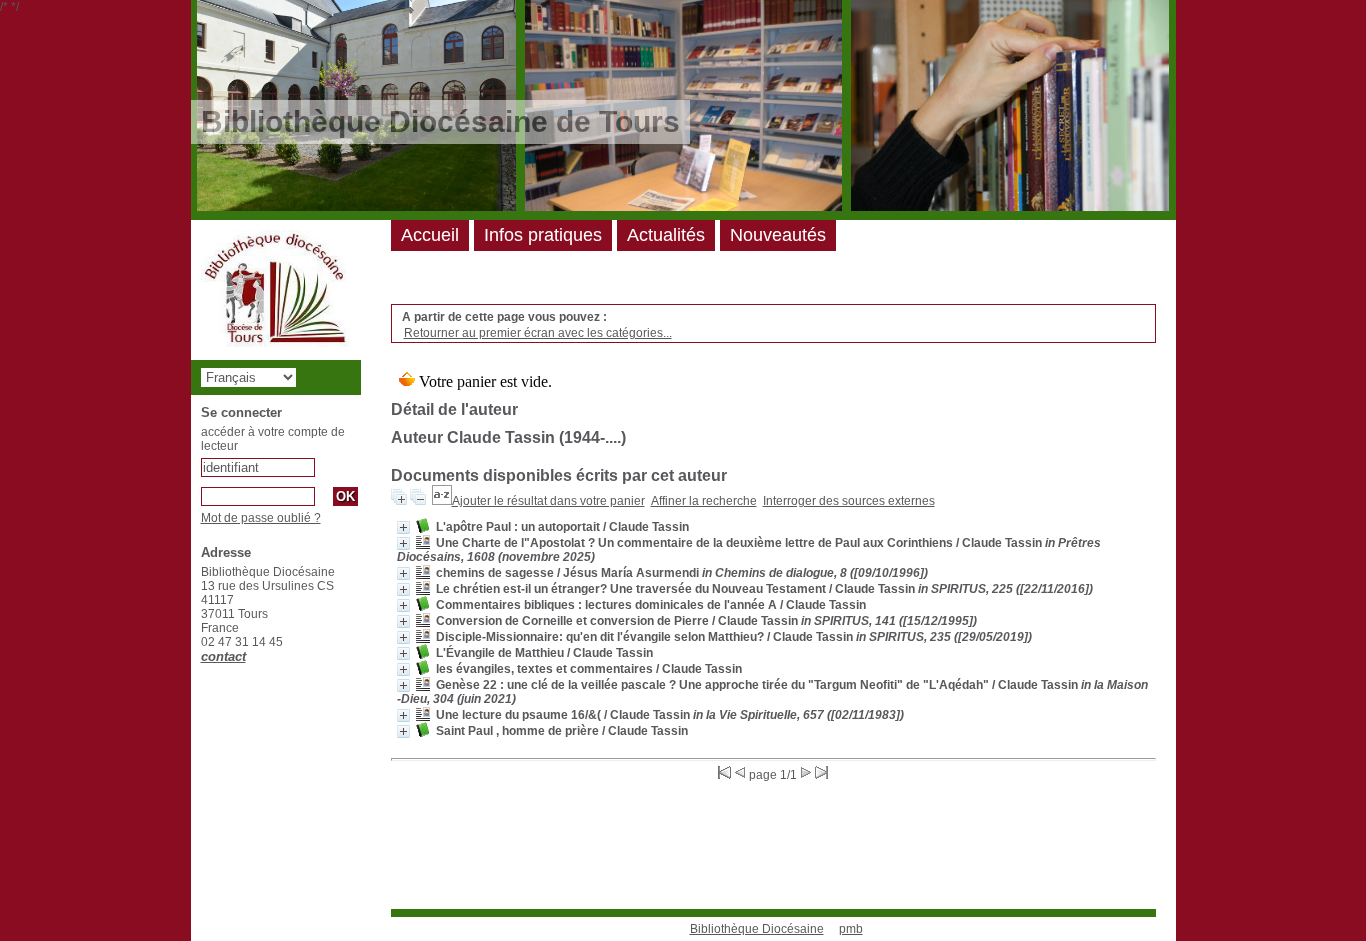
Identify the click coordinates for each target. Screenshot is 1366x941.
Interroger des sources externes (849, 501)
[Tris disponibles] (442, 501)
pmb (851, 929)
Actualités (666, 235)
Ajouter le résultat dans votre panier (548, 501)
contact (223, 656)
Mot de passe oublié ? (261, 518)
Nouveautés (778, 235)
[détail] (403, 527)
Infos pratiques (543, 235)
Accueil (430, 235)
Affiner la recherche (704, 501)
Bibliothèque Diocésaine (757, 929)
